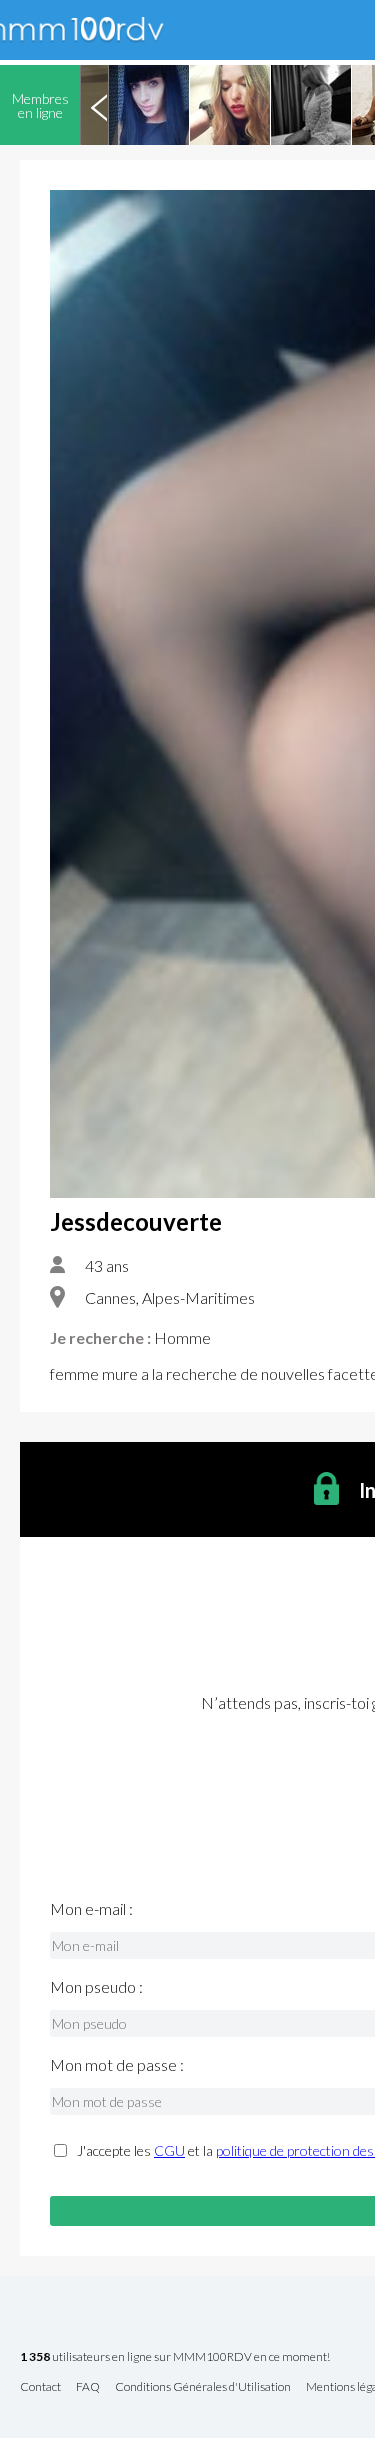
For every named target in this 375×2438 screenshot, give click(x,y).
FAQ (88, 2387)
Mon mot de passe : (117, 2065)
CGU (169, 2150)
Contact (40, 2387)
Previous (99, 105)
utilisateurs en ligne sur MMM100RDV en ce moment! (175, 2357)
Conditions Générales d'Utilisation (203, 2387)
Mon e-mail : (91, 1909)
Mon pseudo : (96, 1987)
